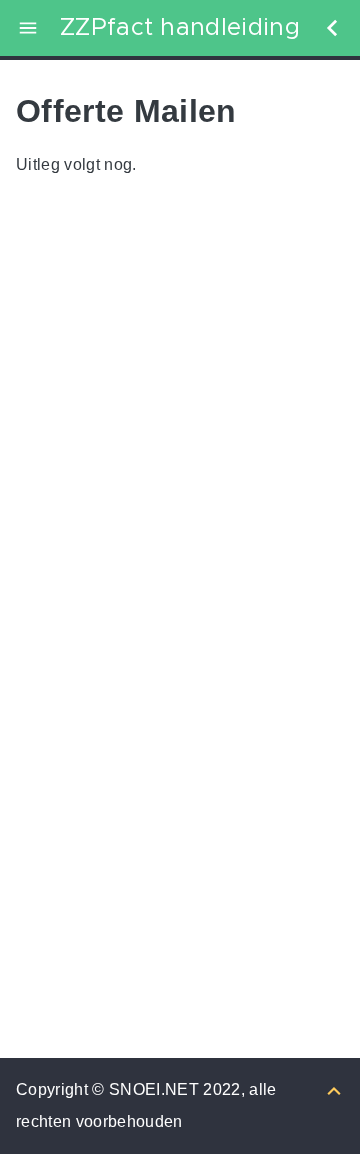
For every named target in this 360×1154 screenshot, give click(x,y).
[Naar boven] (334, 1089)
